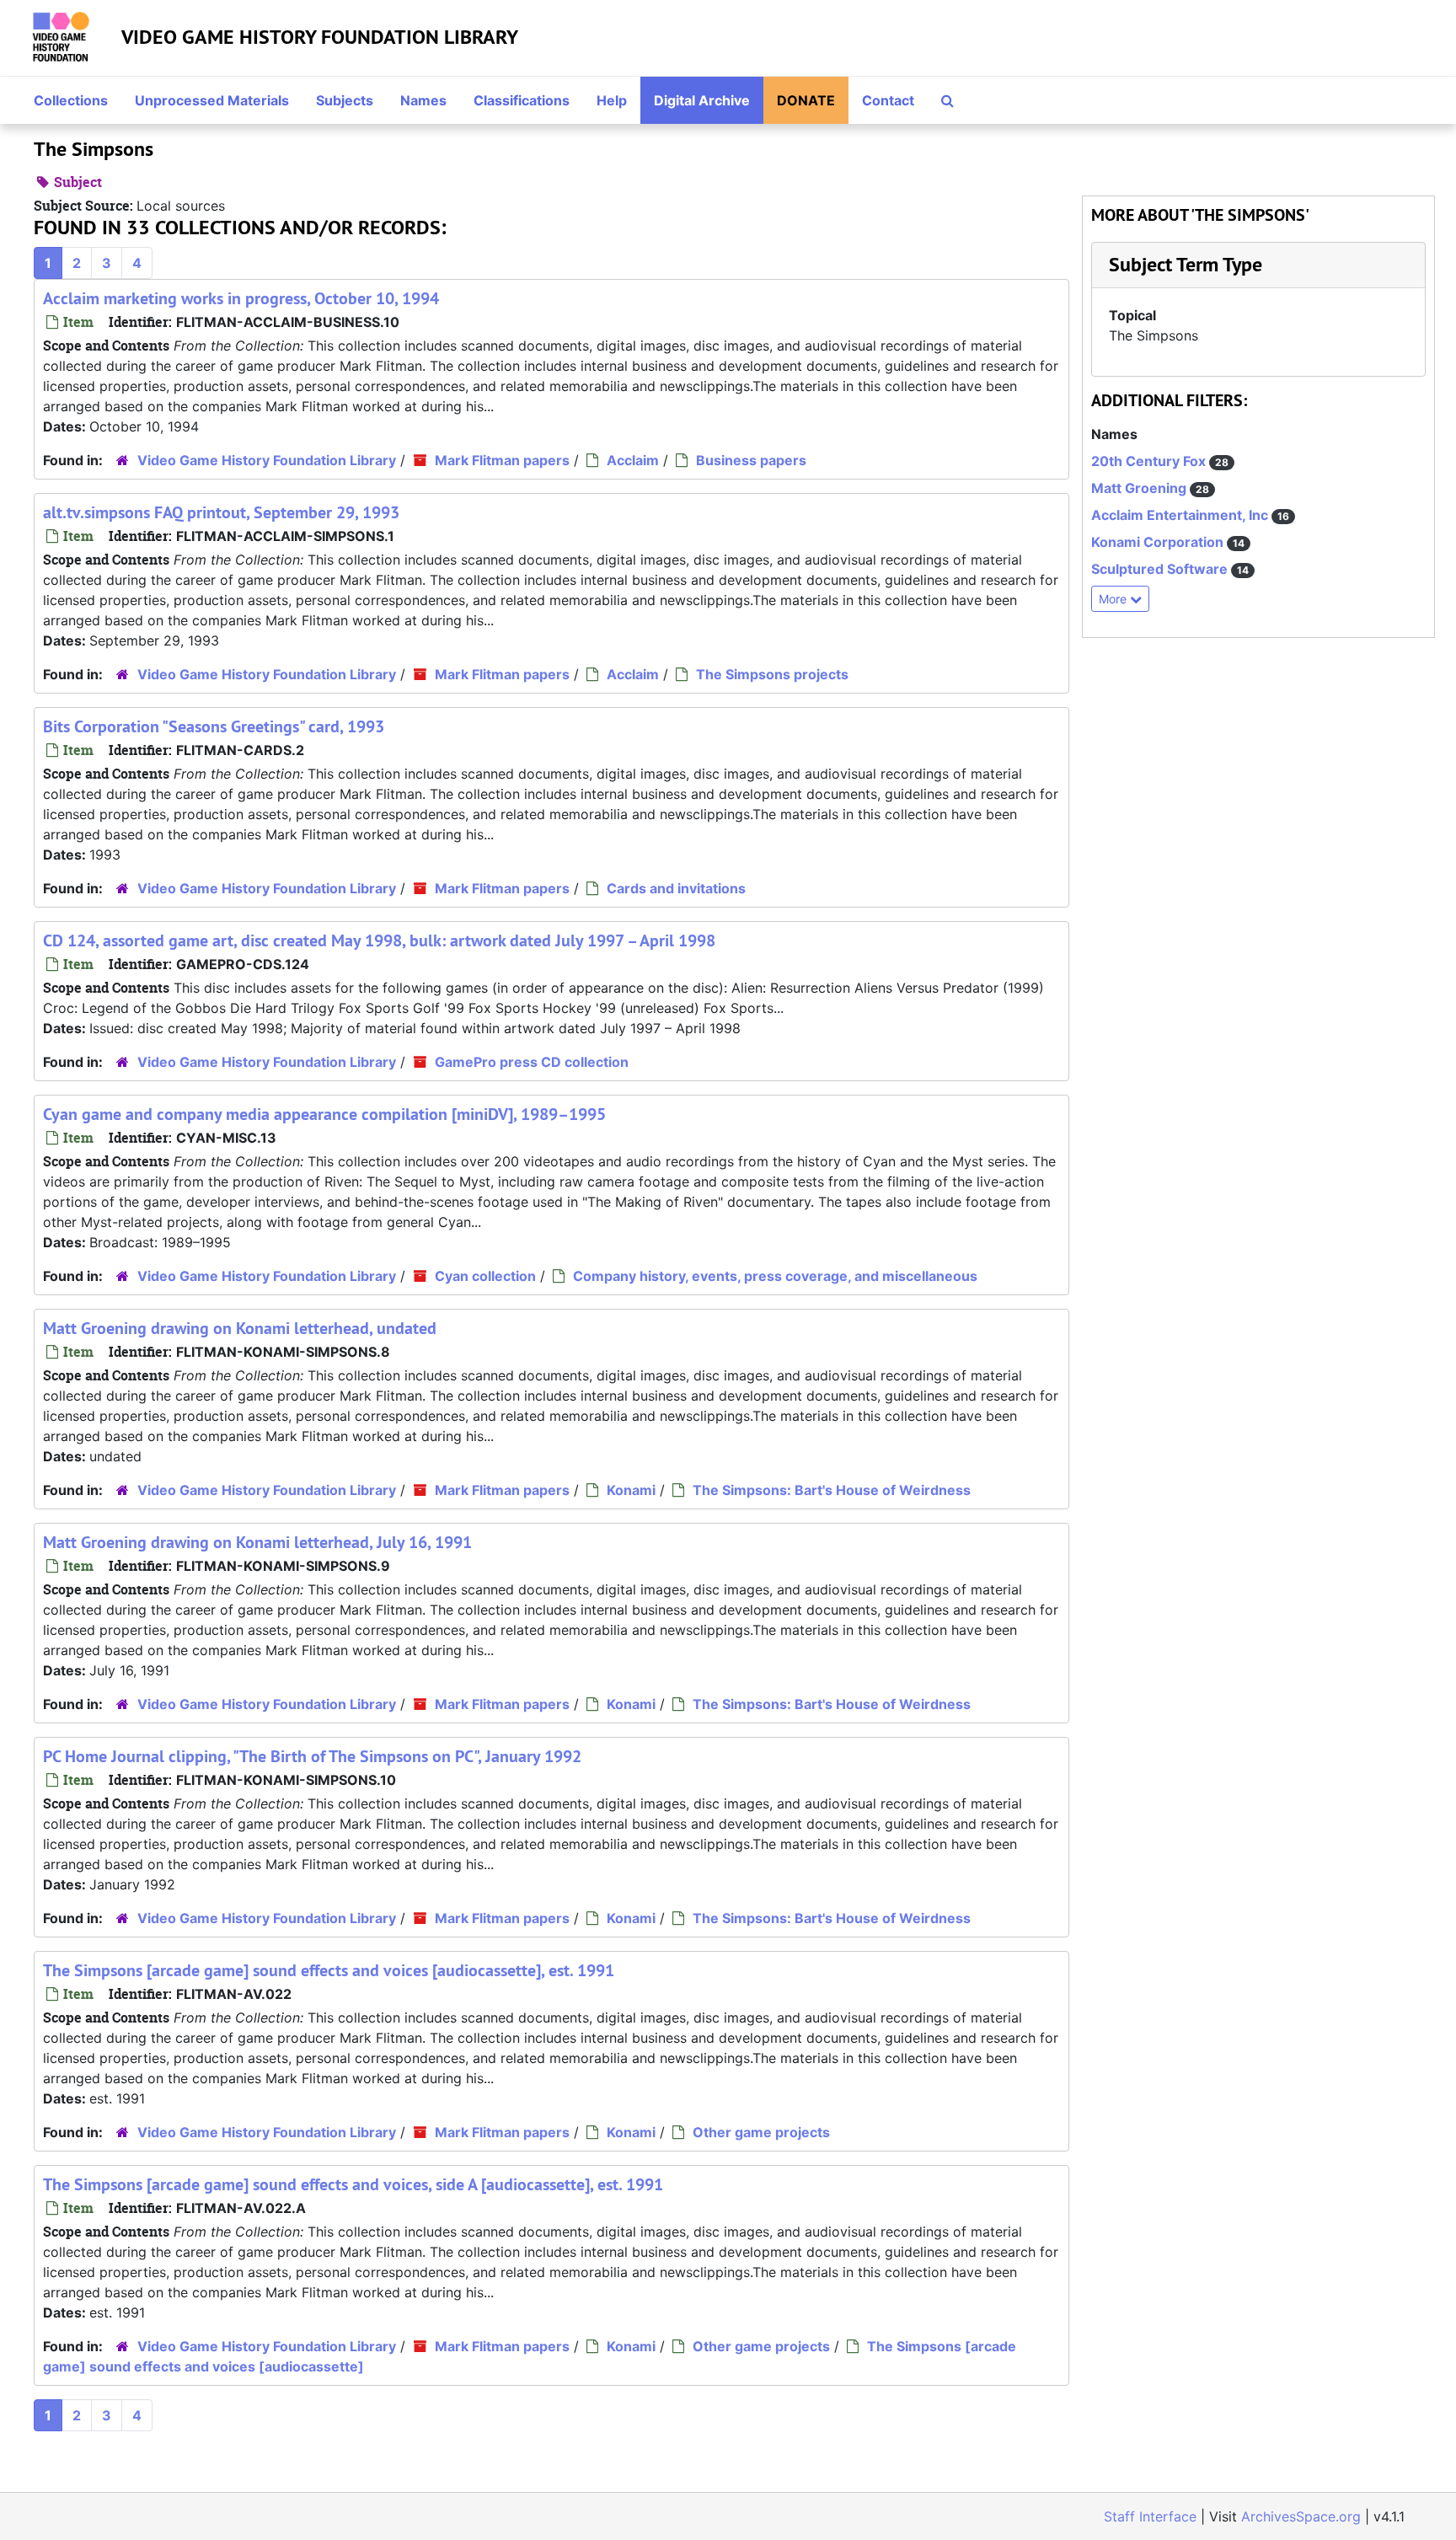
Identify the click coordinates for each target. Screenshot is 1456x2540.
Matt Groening (1140, 488)
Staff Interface (1150, 2516)
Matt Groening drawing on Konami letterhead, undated (240, 1328)
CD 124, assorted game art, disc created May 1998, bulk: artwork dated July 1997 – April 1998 (379, 940)
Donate (806, 100)
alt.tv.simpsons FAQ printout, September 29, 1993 (221, 512)
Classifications (522, 100)
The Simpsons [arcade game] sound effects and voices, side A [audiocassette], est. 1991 (353, 2184)
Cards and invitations (676, 888)
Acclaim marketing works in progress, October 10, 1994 (241, 298)
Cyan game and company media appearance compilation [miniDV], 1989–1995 (324, 1114)
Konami (631, 1490)
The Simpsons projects (772, 674)
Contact (888, 100)
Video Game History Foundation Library (320, 37)
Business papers (751, 460)
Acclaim (633, 460)
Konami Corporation (1159, 542)
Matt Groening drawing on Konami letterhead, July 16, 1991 (257, 1542)
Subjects (345, 100)
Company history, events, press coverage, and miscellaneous (775, 1276)
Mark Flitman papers (502, 460)
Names (423, 100)
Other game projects (761, 2132)
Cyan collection (485, 1276)
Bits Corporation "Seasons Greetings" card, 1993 (214, 726)
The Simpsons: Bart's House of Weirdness (832, 1490)
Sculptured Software (1161, 569)
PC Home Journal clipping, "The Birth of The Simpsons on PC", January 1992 (312, 1756)
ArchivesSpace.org (1301, 2516)
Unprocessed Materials (212, 100)
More (1114, 599)
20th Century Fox (1150, 461)
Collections (71, 100)
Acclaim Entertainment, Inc (1181, 515)
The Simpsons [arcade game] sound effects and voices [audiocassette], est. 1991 (329, 1970)
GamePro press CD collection (532, 1062)
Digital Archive (702, 100)
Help (612, 100)
